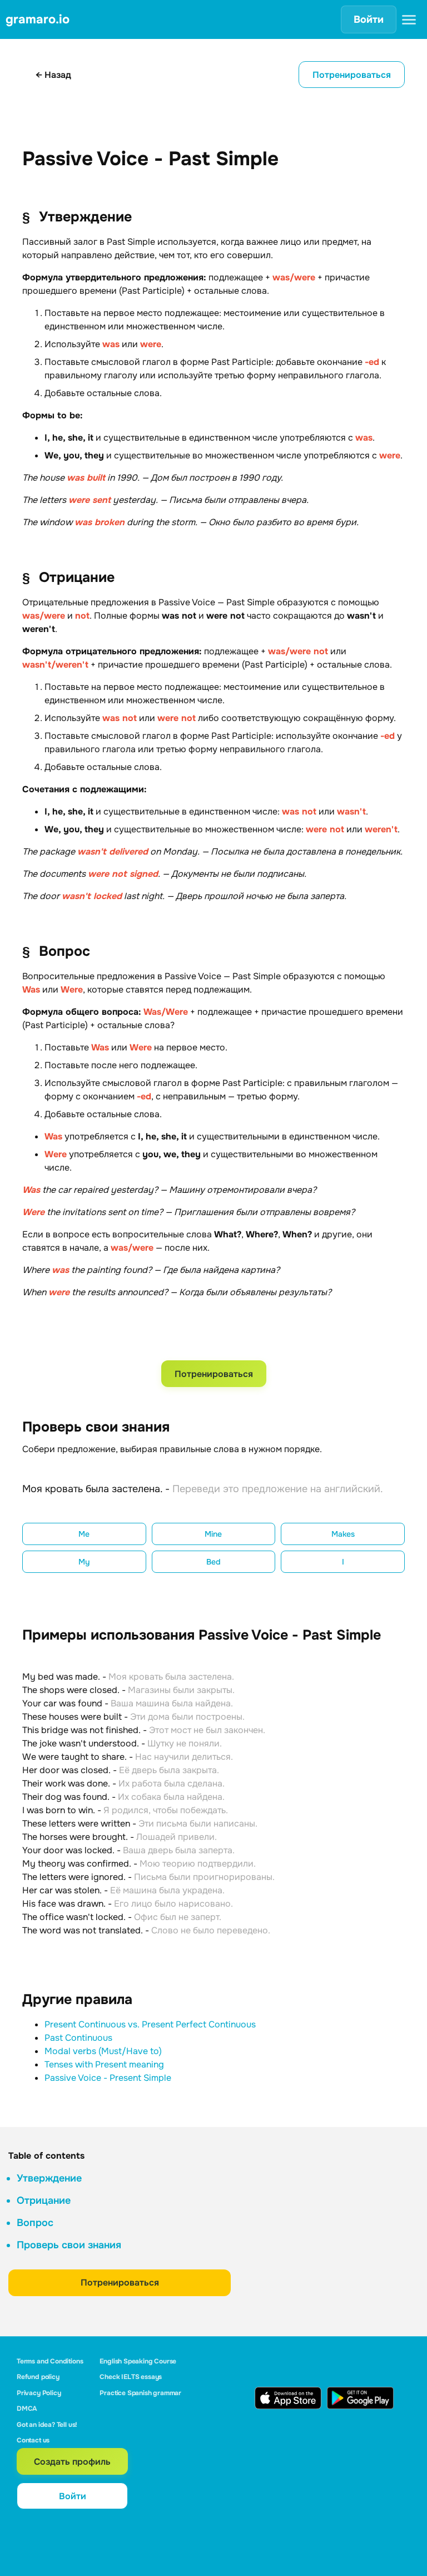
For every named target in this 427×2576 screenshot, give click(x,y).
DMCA (27, 2409)
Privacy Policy (39, 2393)
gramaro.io (38, 19)
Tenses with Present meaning (104, 2064)
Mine (213, 1534)
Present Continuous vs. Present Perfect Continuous (150, 2024)
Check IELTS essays (131, 2377)
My (84, 1562)
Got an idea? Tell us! (47, 2425)
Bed (213, 1562)
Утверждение (49, 2178)
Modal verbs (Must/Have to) (103, 2051)
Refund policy (38, 2377)
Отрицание (44, 2200)
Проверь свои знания (69, 2245)
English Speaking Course (138, 2361)
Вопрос (35, 2223)
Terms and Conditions (50, 2361)
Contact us (33, 2440)
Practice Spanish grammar (140, 2393)
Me (84, 1534)
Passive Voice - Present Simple (108, 2078)
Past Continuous (78, 2038)
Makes (343, 1534)
